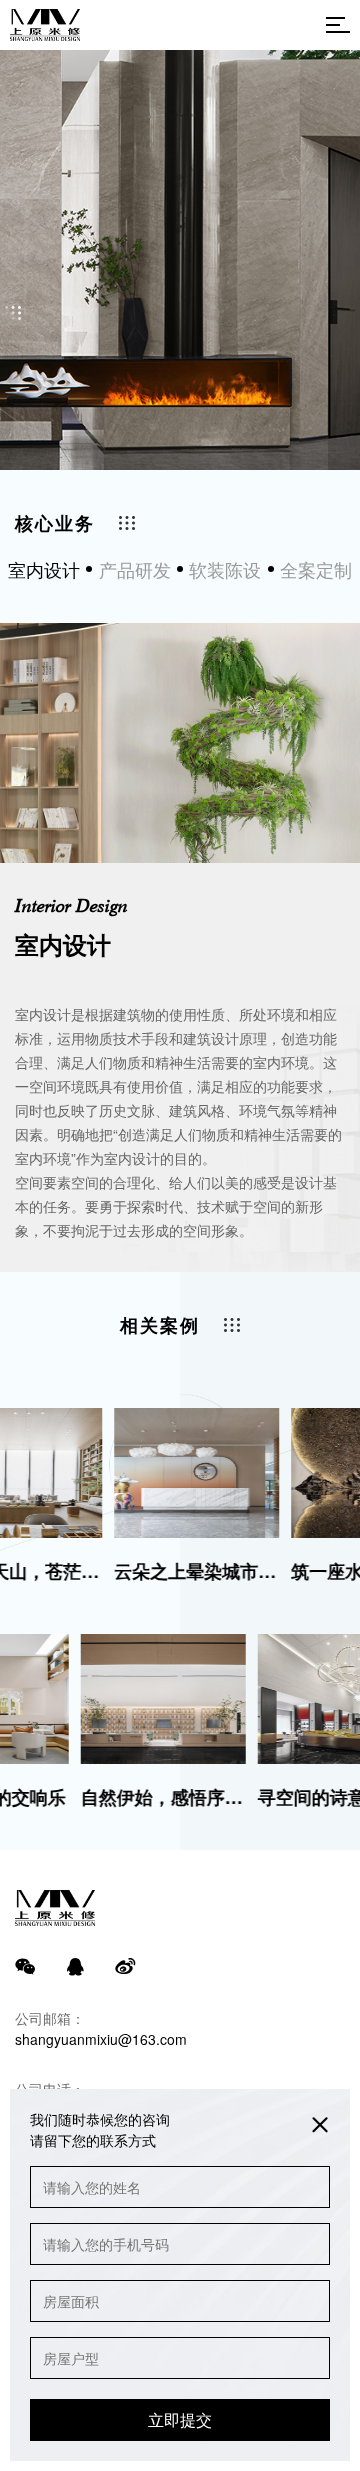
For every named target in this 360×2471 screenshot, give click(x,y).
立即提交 (180, 2419)
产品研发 (135, 569)
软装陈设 (225, 569)
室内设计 (44, 569)
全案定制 (316, 569)
